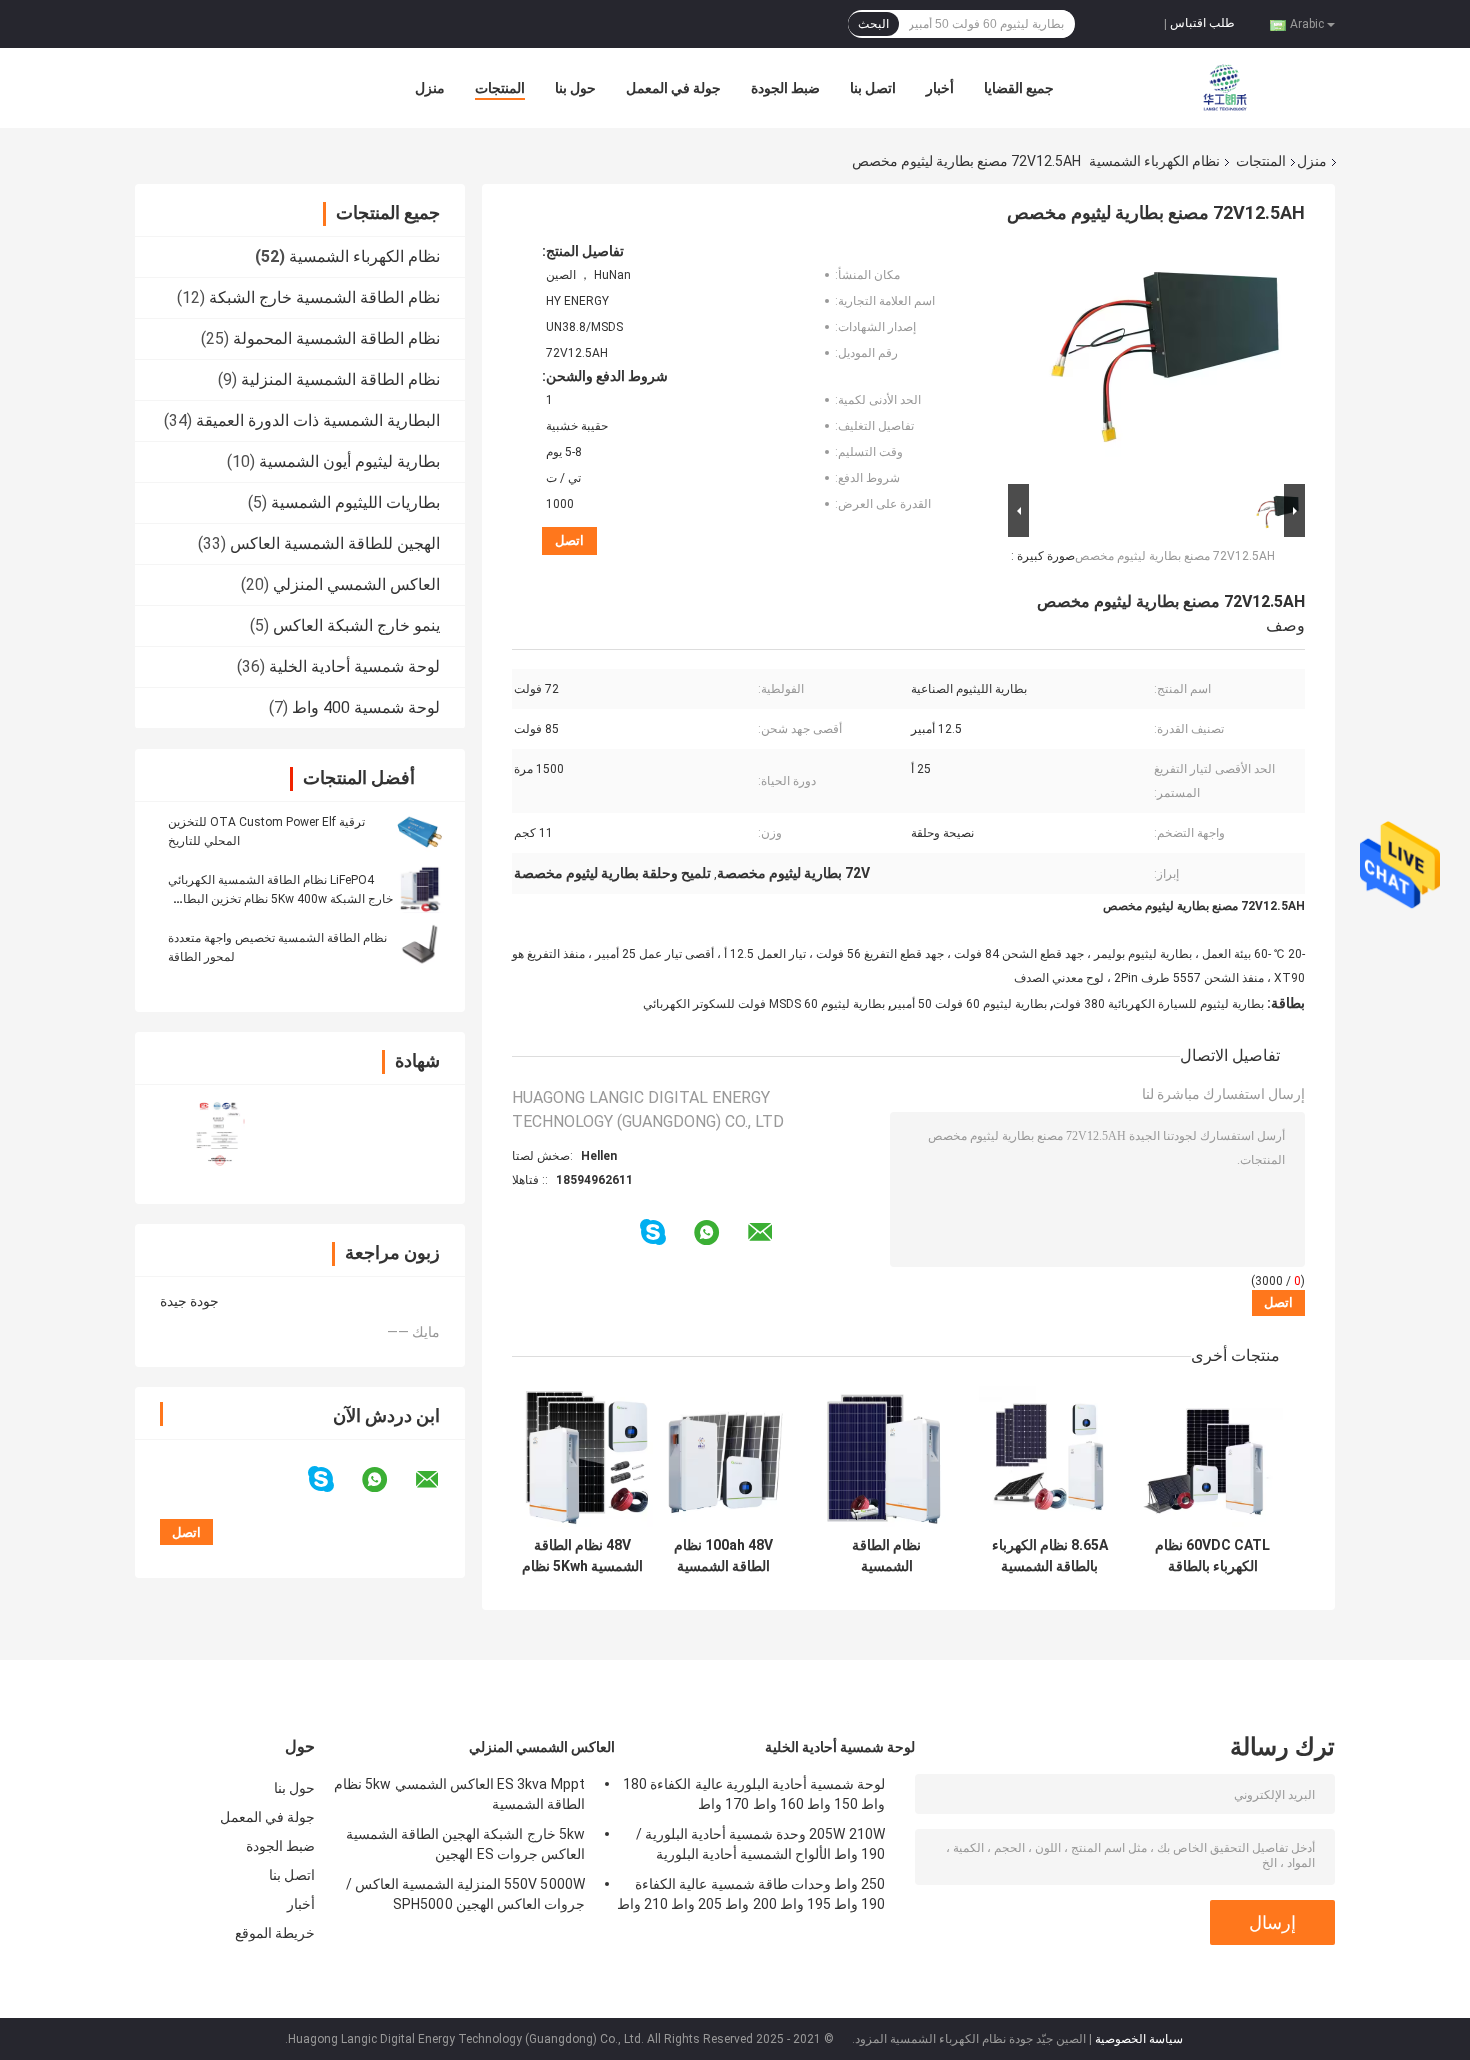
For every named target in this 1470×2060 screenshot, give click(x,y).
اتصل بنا (873, 88)
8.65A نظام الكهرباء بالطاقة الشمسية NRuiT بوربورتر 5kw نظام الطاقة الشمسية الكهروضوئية (1049, 1556)
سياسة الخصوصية (1139, 2039)
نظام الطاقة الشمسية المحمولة (336, 338)
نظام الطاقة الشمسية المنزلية (340, 379)
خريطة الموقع (275, 1933)
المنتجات (500, 88)
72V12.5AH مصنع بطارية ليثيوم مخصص (1175, 556)
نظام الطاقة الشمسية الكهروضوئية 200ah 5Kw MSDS (886, 1556)
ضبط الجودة (785, 88)
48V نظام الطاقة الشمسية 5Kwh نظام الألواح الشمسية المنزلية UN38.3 (582, 1556)
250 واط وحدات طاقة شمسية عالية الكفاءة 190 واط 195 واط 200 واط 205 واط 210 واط (751, 1894)
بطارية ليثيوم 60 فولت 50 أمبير (969, 1004)
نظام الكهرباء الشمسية (1154, 161)
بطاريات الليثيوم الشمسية (355, 502)
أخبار (940, 88)
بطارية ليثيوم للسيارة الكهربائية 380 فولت (1158, 1004)
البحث (873, 24)
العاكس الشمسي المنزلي (356, 584)
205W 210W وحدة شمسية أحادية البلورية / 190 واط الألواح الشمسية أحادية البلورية (760, 1844)
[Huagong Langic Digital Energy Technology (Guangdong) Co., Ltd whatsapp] (387, 1480)
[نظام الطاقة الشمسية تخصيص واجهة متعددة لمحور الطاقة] (420, 947)
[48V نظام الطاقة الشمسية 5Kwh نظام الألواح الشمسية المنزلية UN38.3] (582, 1456)
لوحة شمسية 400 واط (366, 707)
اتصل (569, 540)
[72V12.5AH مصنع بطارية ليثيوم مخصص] (1165, 361)
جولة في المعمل (673, 88)
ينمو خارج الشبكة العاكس (356, 625)
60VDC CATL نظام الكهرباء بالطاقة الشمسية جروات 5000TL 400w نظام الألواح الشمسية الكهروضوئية (1213, 1556)
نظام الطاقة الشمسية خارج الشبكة (324, 297)
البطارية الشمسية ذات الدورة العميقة (318, 420)
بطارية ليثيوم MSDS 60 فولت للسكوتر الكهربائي (764, 1004)
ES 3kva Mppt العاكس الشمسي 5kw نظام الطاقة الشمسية (459, 1794)
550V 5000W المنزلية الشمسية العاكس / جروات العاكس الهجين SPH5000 (465, 1894)
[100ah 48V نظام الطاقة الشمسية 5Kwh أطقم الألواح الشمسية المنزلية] (723, 1456)
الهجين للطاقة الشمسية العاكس (335, 543)
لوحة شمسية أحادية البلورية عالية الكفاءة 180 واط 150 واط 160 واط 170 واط (754, 1794)
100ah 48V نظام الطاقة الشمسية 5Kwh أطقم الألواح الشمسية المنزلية (724, 1556)
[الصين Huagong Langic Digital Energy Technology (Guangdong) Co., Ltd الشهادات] (217, 1131)
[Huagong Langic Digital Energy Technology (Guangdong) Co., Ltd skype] (333, 1479)
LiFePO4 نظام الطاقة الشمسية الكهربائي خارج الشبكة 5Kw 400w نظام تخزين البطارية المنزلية (280, 899)
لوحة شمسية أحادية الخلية (354, 666)
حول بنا (575, 88)
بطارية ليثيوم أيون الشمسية (349, 461)
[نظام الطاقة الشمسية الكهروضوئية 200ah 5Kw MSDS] (886, 1456)
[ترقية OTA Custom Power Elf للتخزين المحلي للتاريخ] (420, 831)
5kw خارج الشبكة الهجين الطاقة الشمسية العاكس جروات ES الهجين (465, 1844)
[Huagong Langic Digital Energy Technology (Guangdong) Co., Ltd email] (440, 1480)
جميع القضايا (1019, 88)
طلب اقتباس (1202, 23)
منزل (430, 88)
